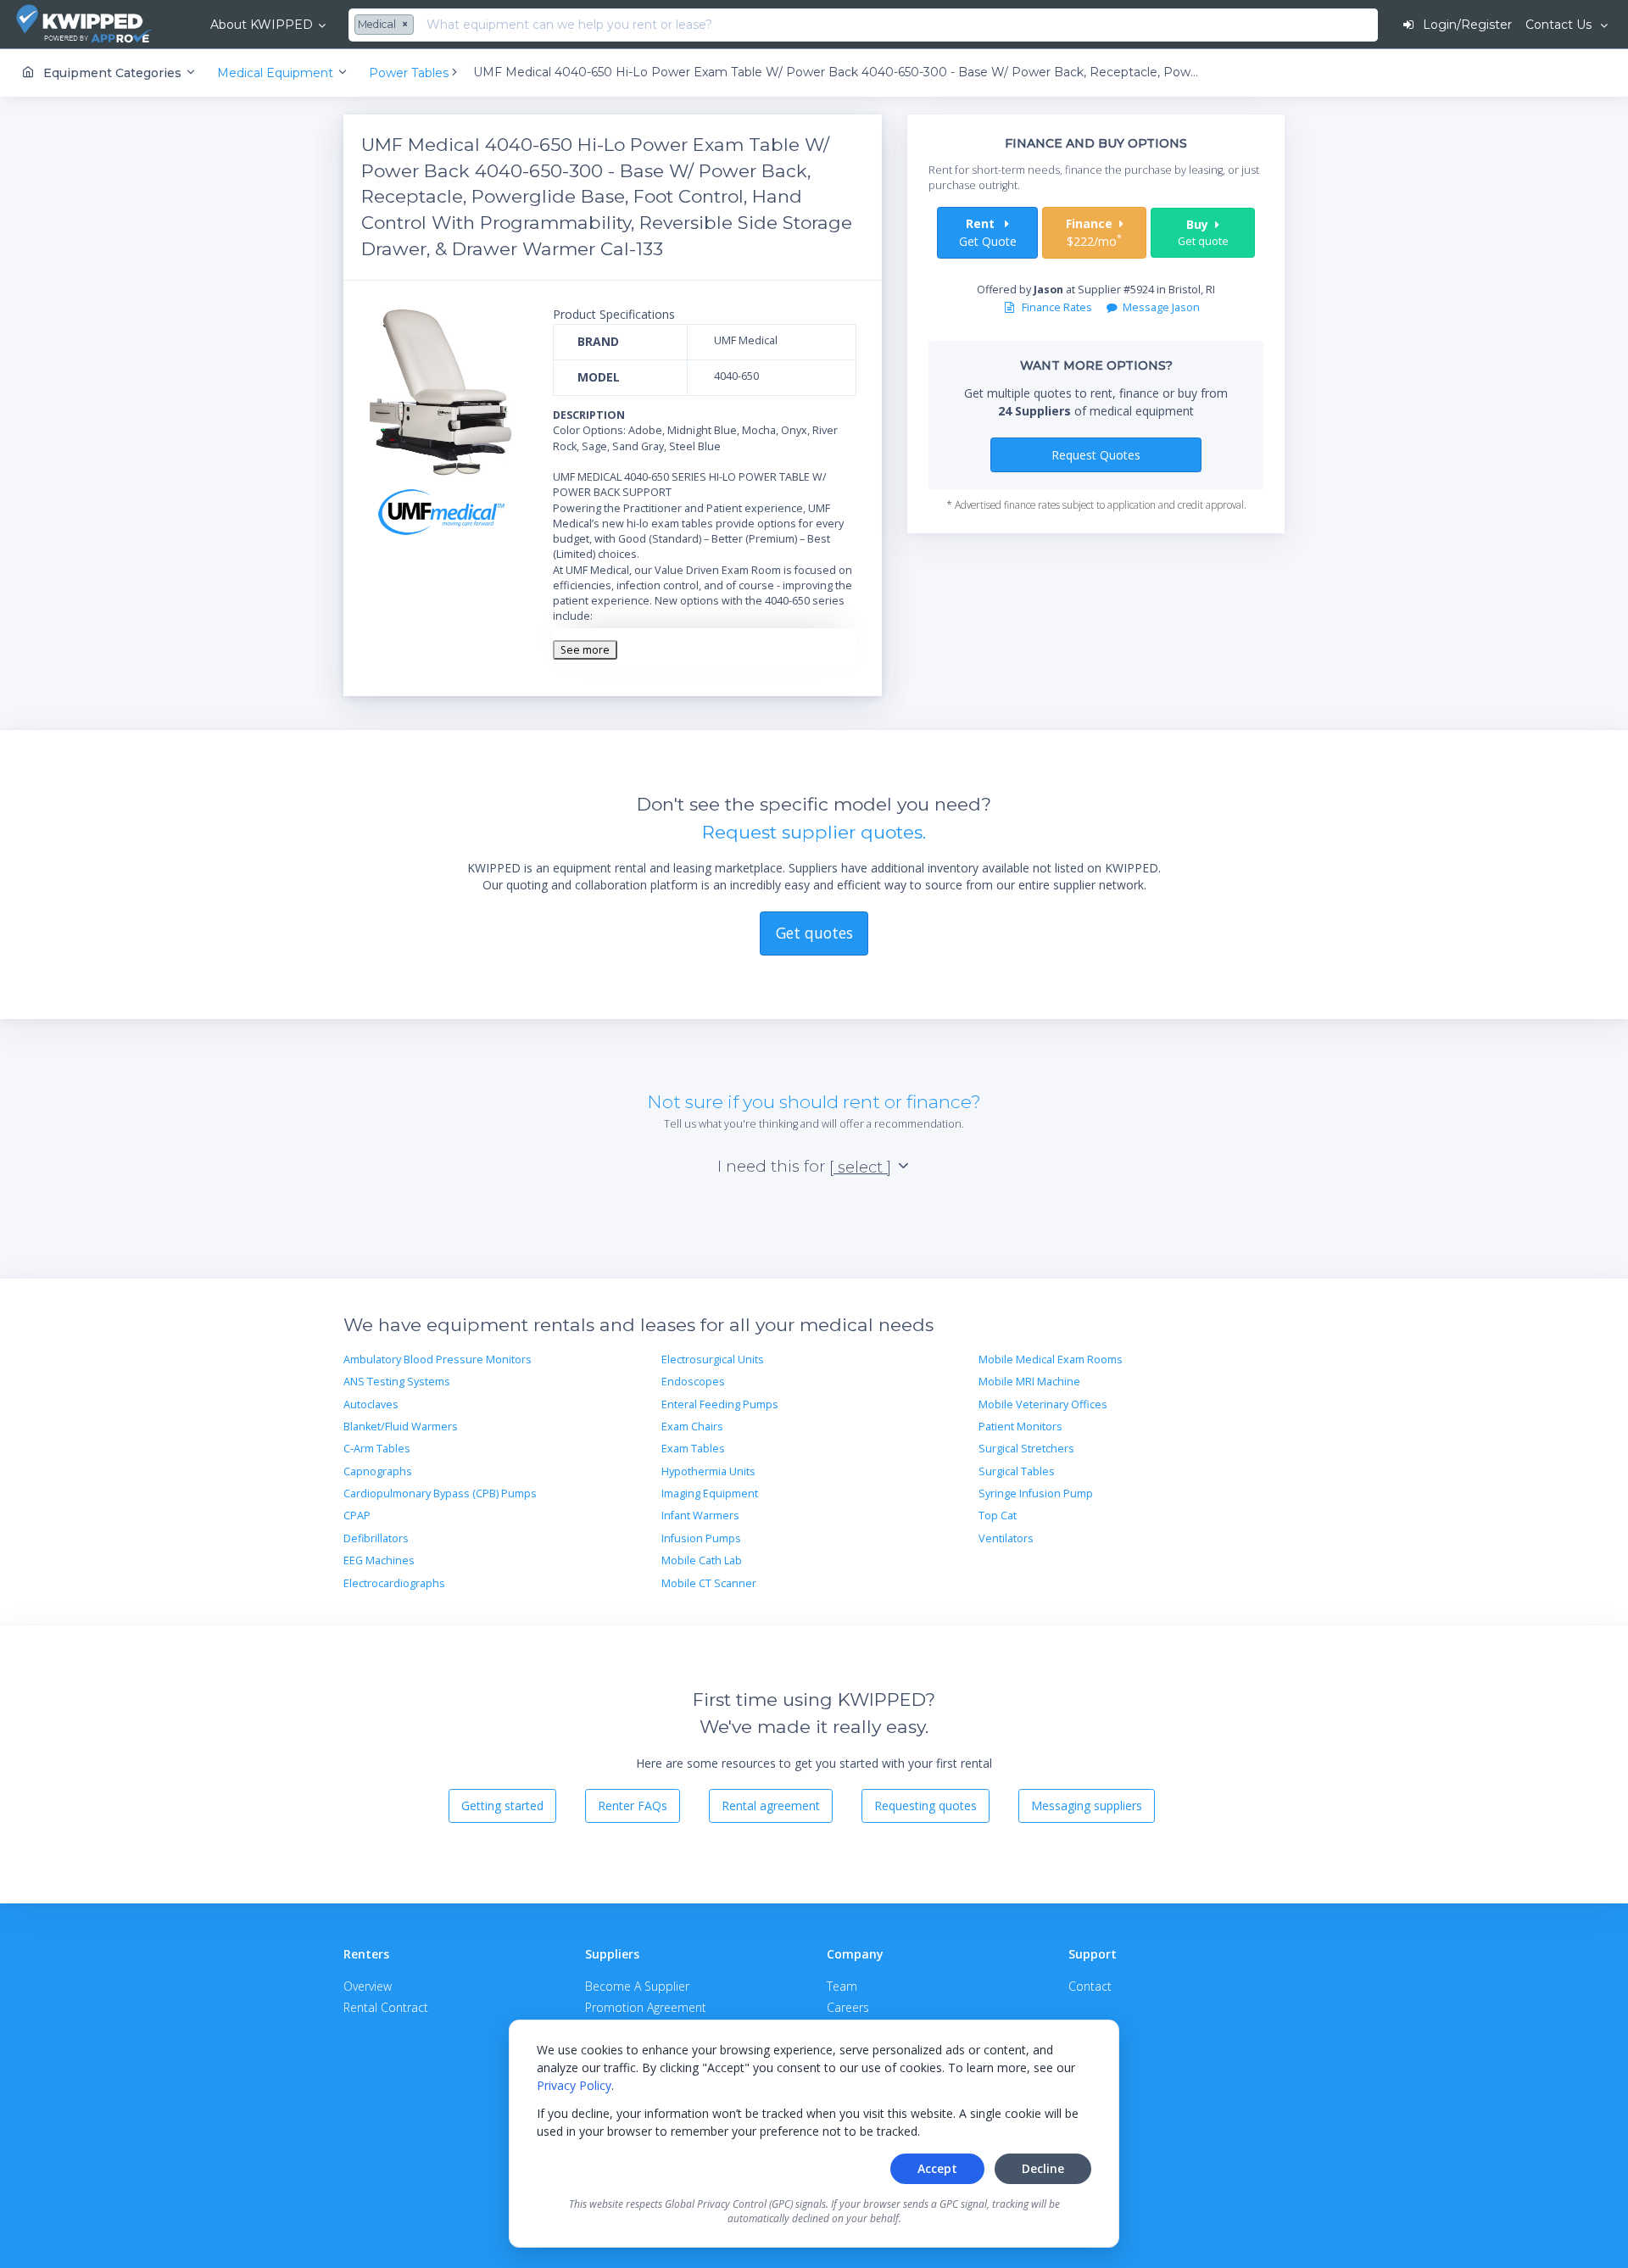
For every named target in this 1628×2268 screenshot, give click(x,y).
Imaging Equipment (710, 1493)
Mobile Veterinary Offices (1043, 1404)
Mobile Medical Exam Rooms (1051, 1360)
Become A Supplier (637, 1986)
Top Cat (998, 1516)
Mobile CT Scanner (709, 1583)
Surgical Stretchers (1026, 1449)
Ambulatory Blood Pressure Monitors (438, 1360)
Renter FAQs (633, 1805)
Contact (1090, 1986)
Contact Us (1560, 25)
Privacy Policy (574, 2085)
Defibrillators (376, 1538)
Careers (848, 2007)
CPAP (357, 1516)
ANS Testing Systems (397, 1382)
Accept (937, 2168)
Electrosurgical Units (713, 1360)
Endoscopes (693, 1382)
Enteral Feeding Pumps (720, 1404)
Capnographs (378, 1471)
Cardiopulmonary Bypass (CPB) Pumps (440, 1493)
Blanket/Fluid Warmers (401, 1427)
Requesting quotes (926, 1805)
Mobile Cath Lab (702, 1560)
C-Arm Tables (377, 1449)
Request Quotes (1096, 455)
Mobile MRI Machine (1029, 1382)
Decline (1043, 2168)
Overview (368, 1986)
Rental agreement (771, 1805)
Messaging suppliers (1087, 1805)
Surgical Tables (1017, 1471)
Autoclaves (371, 1404)
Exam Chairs (692, 1427)
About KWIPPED (262, 25)
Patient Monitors (1020, 1427)
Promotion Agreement (646, 2007)
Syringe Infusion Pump (1036, 1493)
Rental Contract (386, 2007)
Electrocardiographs (394, 1583)
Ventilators (1006, 1538)
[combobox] (386, 25)
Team (842, 1986)
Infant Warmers (700, 1516)
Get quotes (814, 933)
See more (585, 650)
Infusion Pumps (701, 1538)
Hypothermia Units (708, 1471)
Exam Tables (693, 1449)
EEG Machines (379, 1560)
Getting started (502, 1805)
